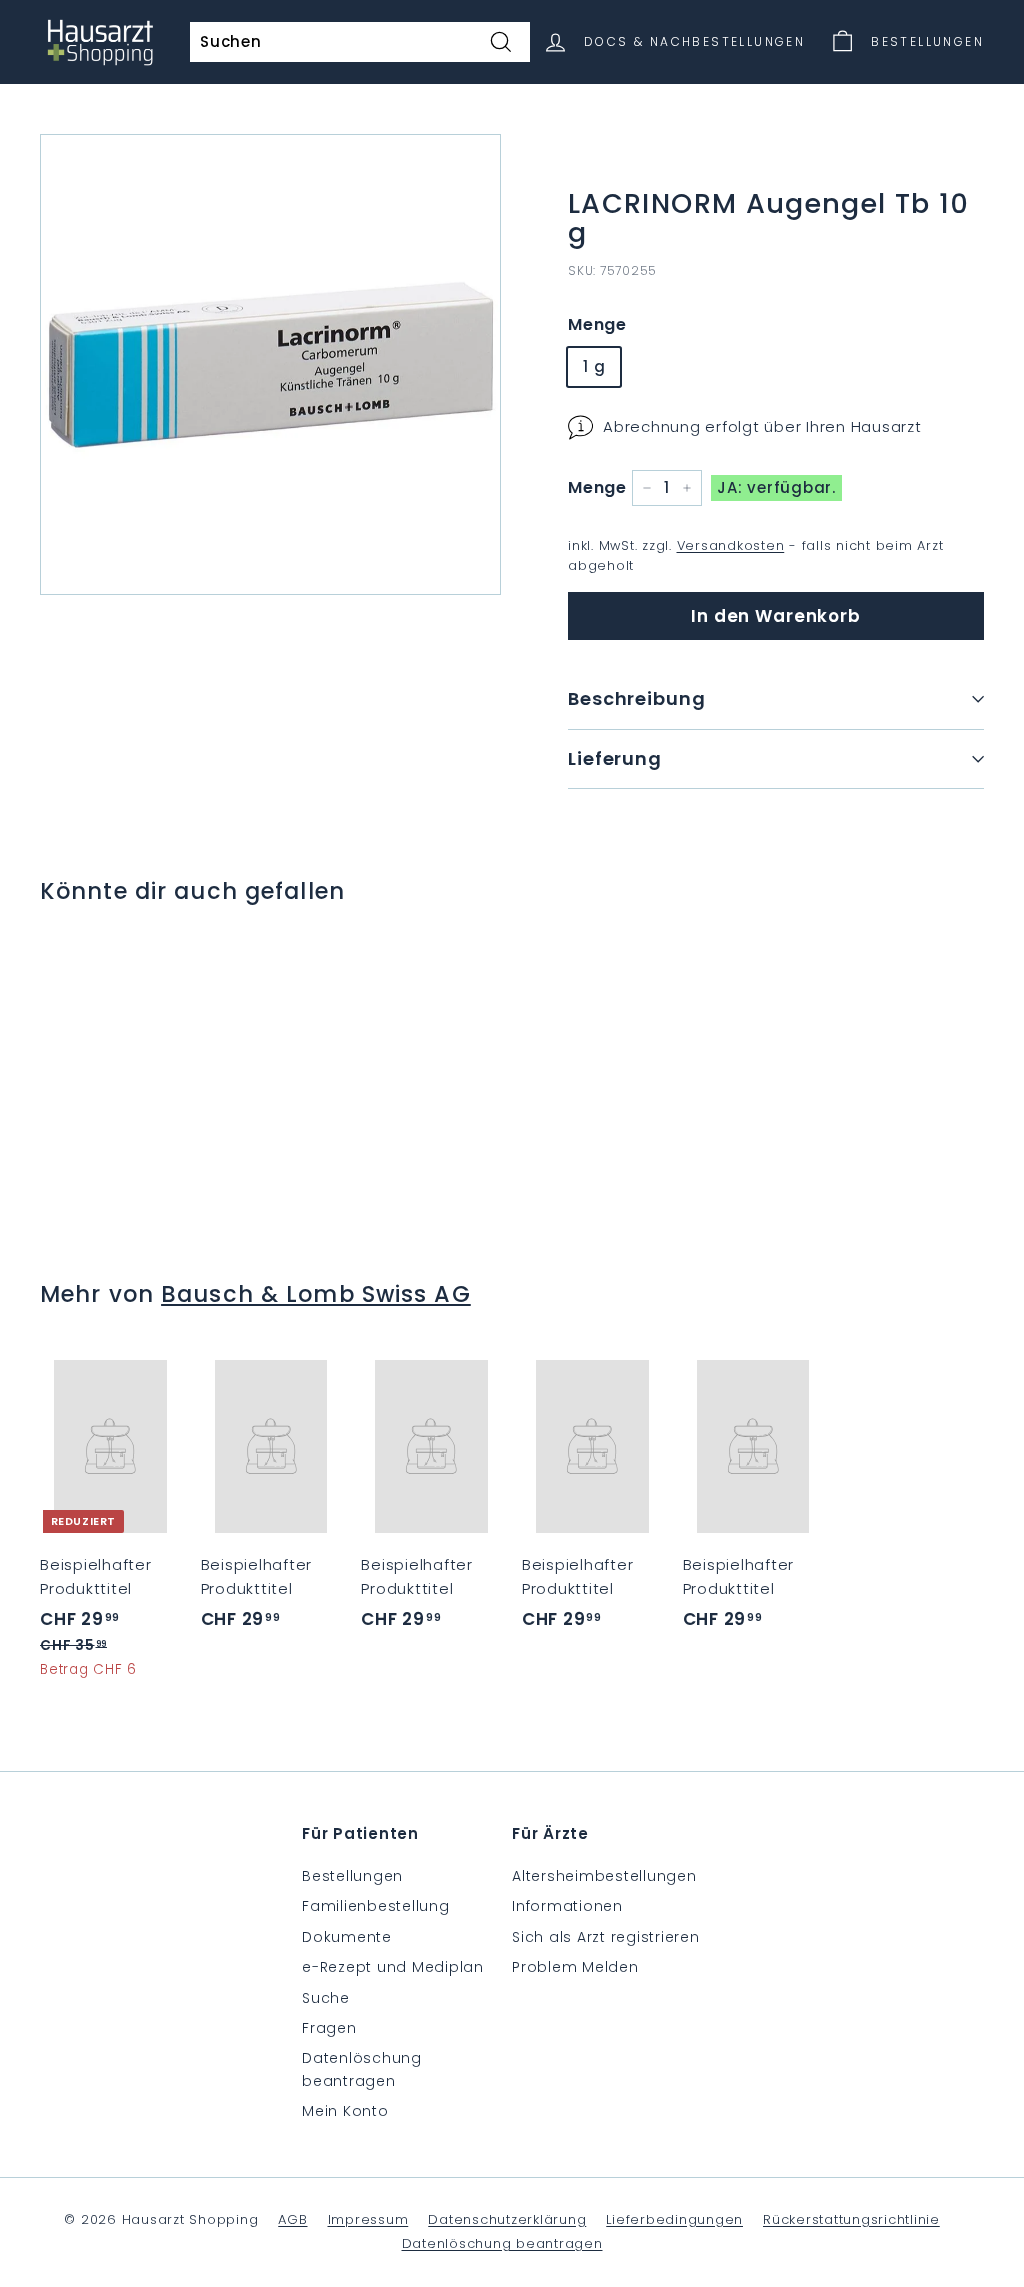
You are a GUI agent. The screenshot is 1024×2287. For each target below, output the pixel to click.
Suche (326, 1998)
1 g (594, 366)
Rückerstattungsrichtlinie (851, 2219)
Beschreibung (637, 698)
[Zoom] (270, 364)
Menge (597, 324)
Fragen (329, 2028)
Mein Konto (345, 2111)
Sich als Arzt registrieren (606, 1937)
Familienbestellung (376, 1906)
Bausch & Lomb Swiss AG (316, 1294)
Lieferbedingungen (674, 2219)
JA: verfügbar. (776, 487)
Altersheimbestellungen (604, 1876)
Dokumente (347, 1937)
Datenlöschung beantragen (362, 2069)
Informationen (567, 1906)
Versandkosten (731, 545)
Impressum (368, 2219)
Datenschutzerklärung (507, 2219)
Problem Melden (575, 1967)
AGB (292, 2219)
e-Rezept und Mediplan (393, 1967)
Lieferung (615, 758)
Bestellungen (352, 1876)
